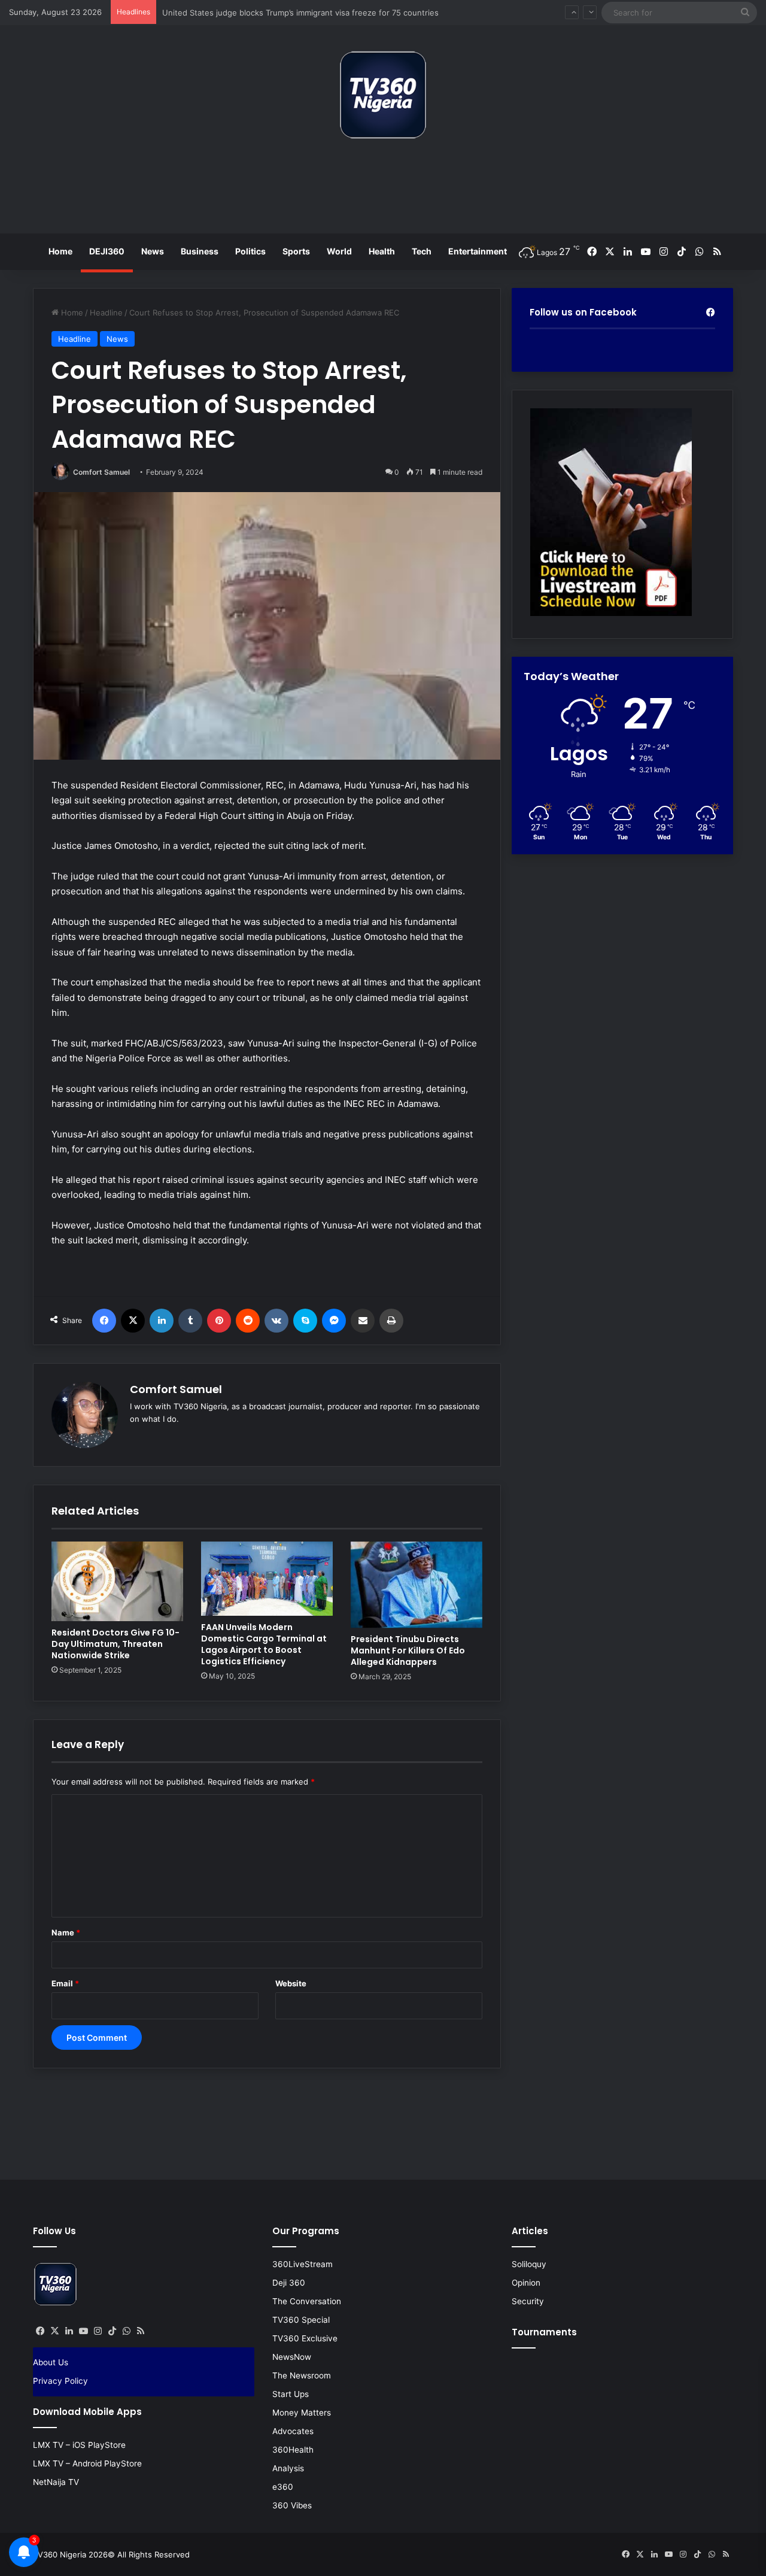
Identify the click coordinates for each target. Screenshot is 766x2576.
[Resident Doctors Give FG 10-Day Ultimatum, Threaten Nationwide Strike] (117, 1582)
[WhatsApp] (126, 2331)
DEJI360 (107, 251)
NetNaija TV (56, 2482)
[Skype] (305, 1321)
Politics (250, 251)
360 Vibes (292, 2505)
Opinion (526, 2283)
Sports (296, 251)
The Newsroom (302, 2375)
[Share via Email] (363, 1321)
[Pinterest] (219, 1321)
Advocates (293, 2431)
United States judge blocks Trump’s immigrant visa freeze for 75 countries (300, 12)
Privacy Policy (60, 2381)
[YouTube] (83, 2331)
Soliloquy (529, 2264)
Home (60, 251)
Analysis (288, 2468)
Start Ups (291, 2394)
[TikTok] (112, 2331)
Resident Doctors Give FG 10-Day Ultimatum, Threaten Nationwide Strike (115, 1644)
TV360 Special (301, 2320)
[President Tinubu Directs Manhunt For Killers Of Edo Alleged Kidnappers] (417, 1585)
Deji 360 (289, 2283)
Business (200, 251)
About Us (51, 2362)
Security (528, 2301)
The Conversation (307, 2301)
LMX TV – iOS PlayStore (79, 2445)
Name (66, 1932)
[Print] (391, 1321)
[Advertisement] (383, 191)
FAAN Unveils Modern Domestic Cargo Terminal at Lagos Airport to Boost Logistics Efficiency (264, 1644)
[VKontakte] (276, 1321)
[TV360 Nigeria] (383, 95)
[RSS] (141, 2331)
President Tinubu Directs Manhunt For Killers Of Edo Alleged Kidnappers (408, 1650)
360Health (293, 2450)
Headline (106, 312)
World (339, 251)
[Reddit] (248, 1321)
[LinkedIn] (162, 1321)
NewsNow (292, 2357)
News (153, 251)
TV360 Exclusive (305, 2338)
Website (291, 1983)
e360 (283, 2487)
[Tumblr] (190, 1321)
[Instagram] (98, 2331)
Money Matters (302, 2413)
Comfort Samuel (101, 472)
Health (382, 251)
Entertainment (478, 251)
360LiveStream (303, 2264)
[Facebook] (104, 1321)
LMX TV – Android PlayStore (87, 2463)
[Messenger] (334, 1321)
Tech (422, 251)
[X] (133, 1321)
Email (65, 1983)
